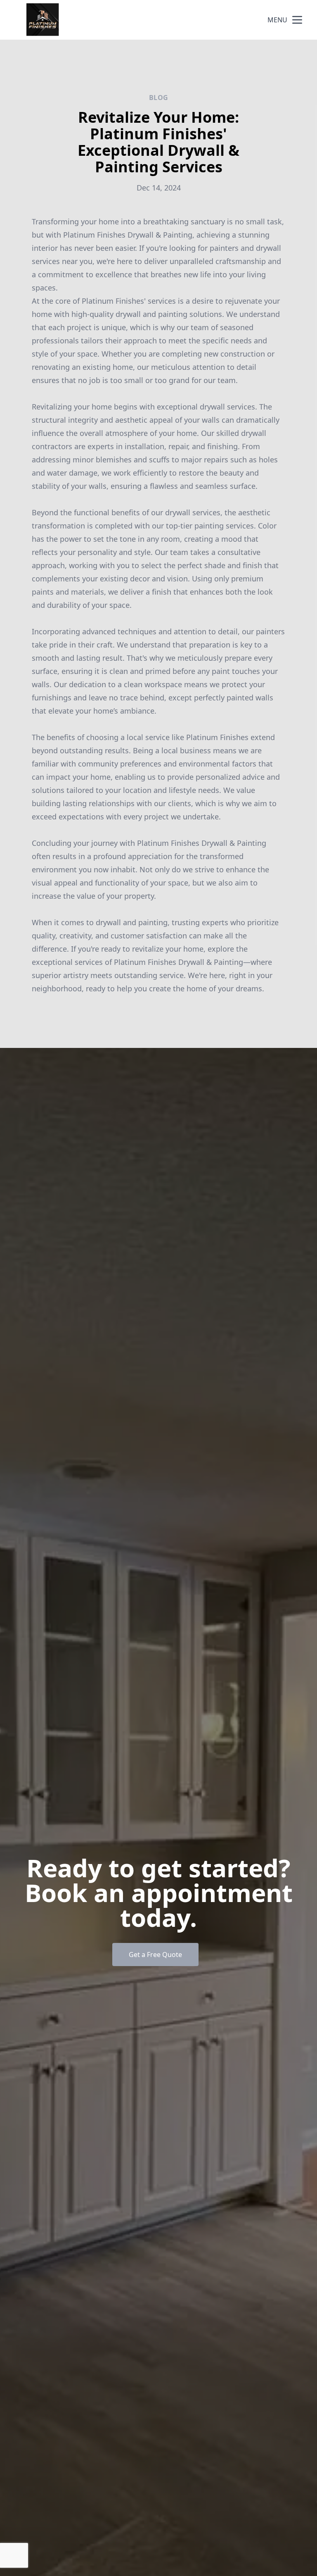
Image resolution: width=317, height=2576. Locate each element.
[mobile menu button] (297, 20)
